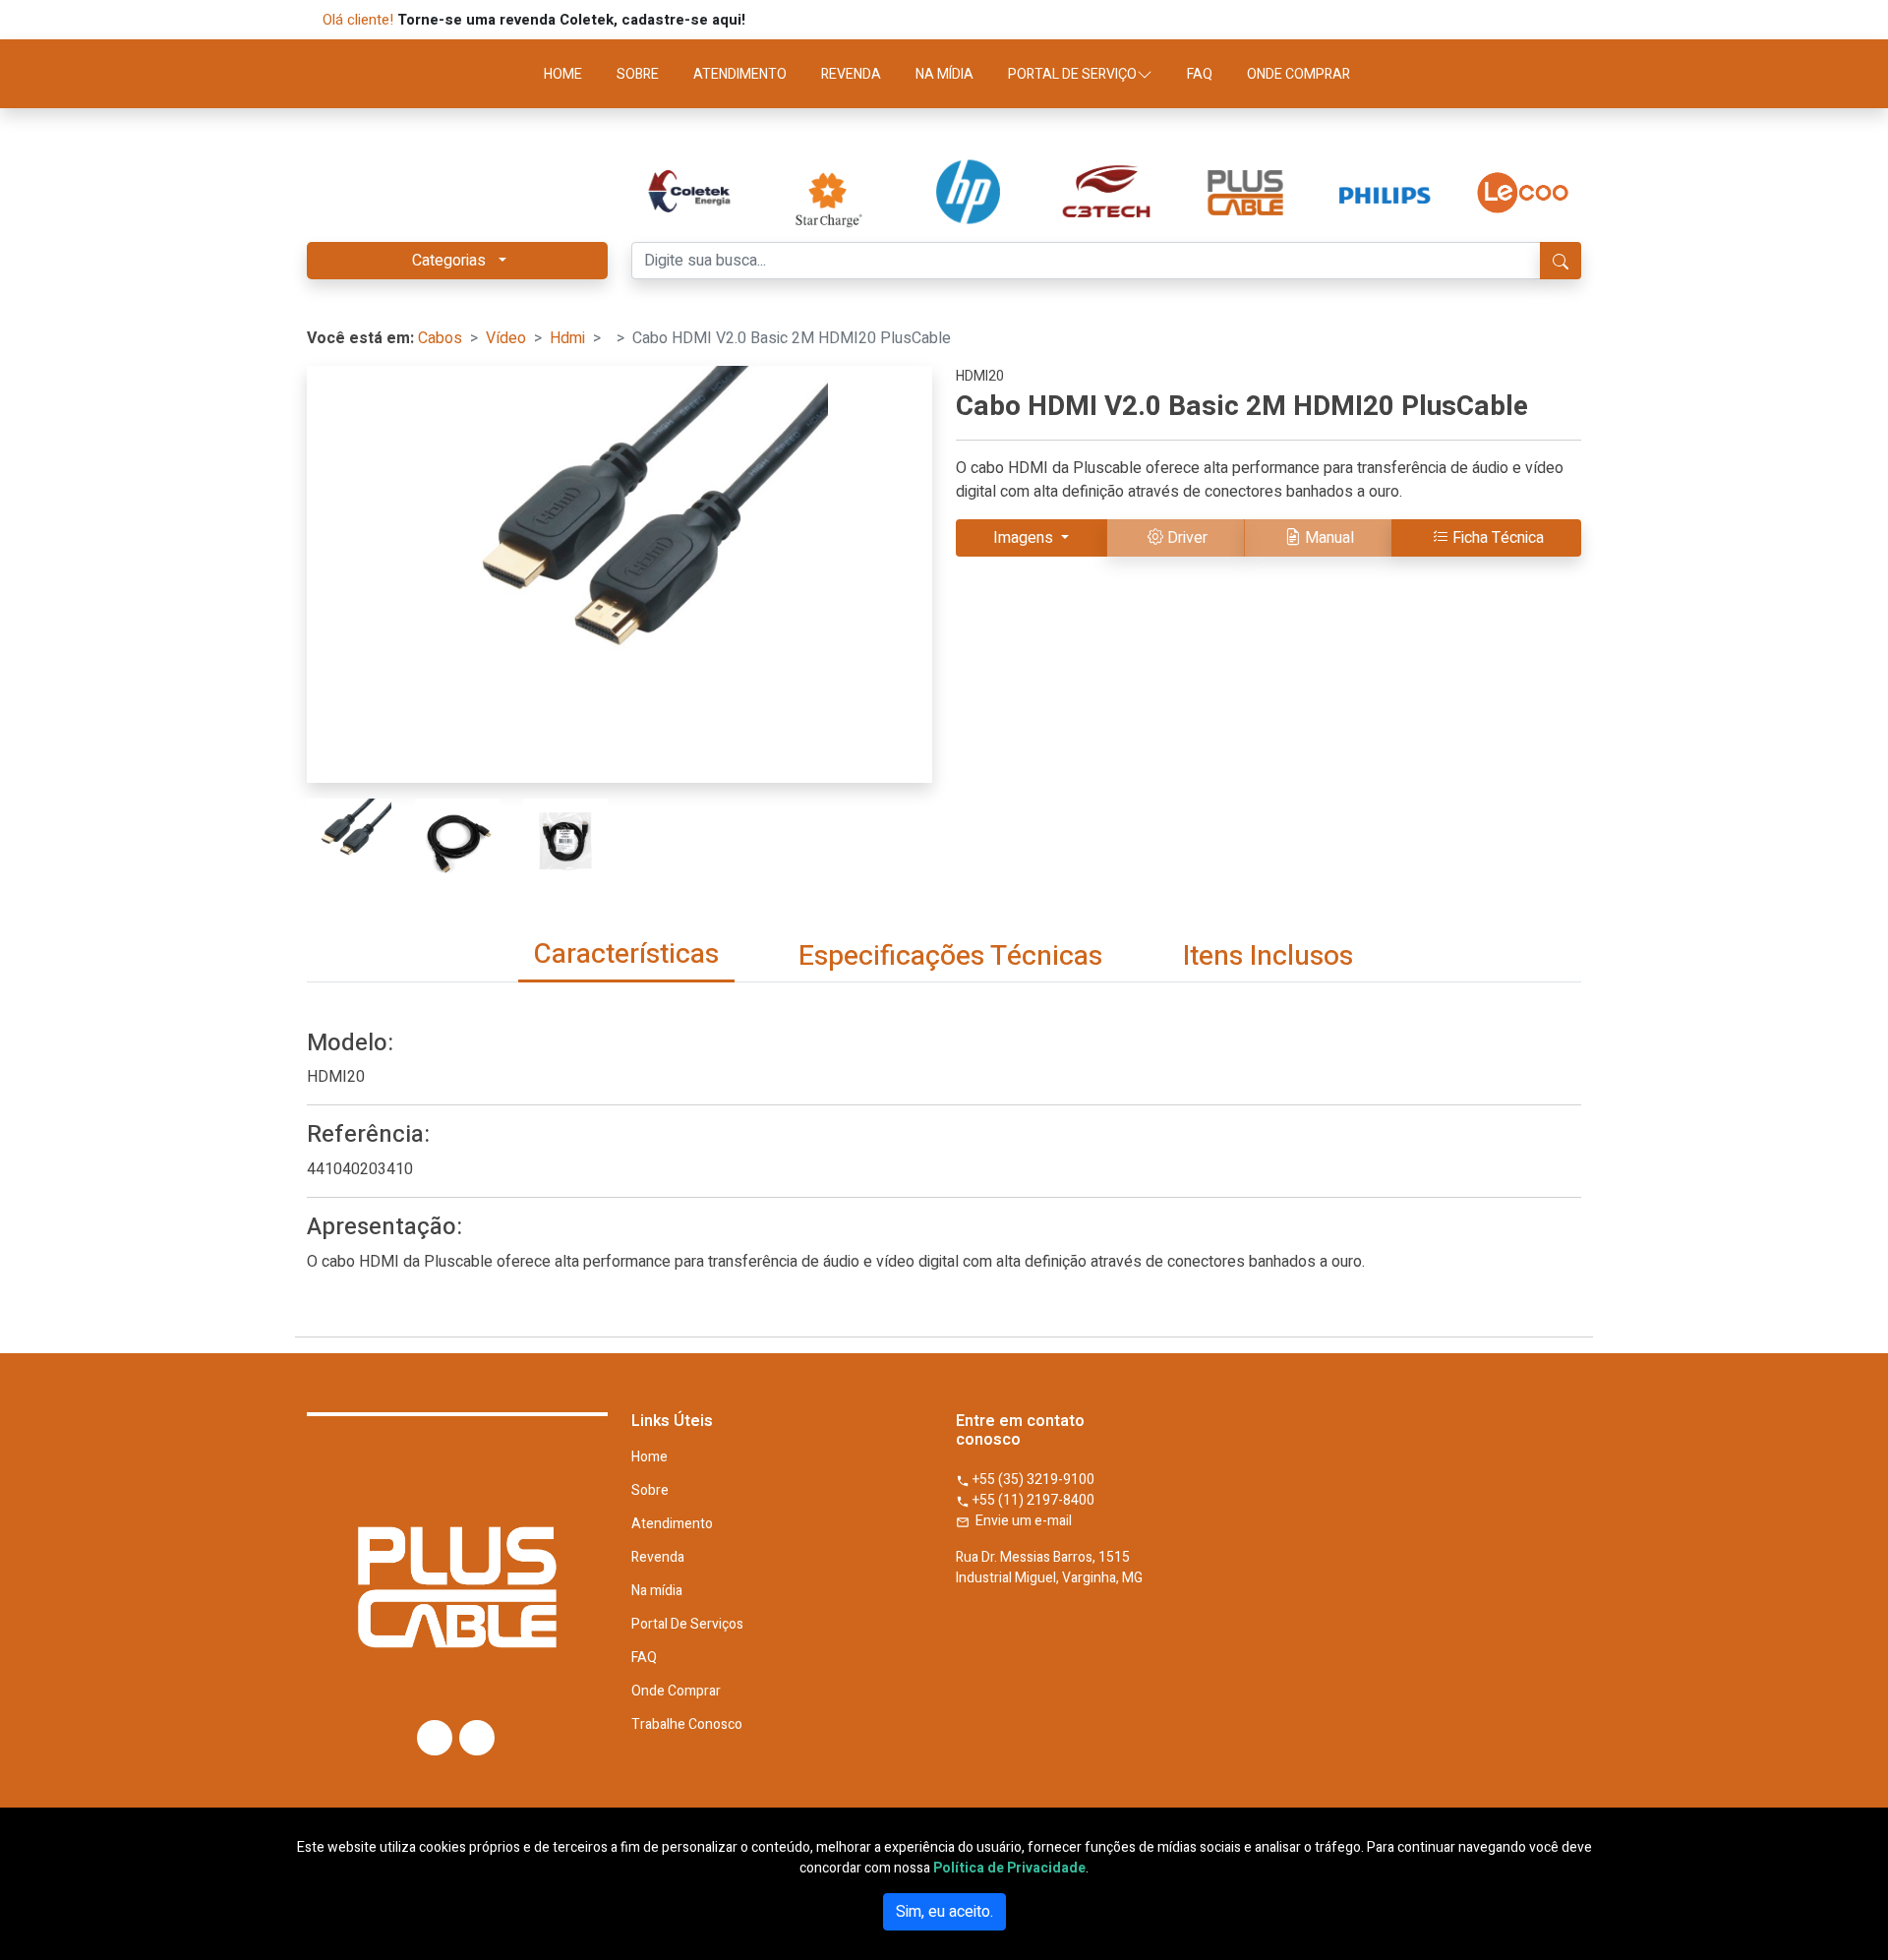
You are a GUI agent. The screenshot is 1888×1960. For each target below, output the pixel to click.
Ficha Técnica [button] (1498, 538)
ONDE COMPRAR (1298, 74)
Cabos (440, 338)
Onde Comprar (676, 1692)
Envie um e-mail (1021, 1521)
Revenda (658, 1558)
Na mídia (657, 1591)
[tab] (626, 956)
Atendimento (672, 1524)
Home (649, 1457)
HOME (563, 74)
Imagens (1025, 538)
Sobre (650, 1491)
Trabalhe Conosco (687, 1725)
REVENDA (851, 74)
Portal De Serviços (687, 1625)
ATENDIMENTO (740, 74)
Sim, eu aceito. (944, 1912)
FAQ (1200, 74)
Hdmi (567, 338)
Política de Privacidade (1009, 1868)
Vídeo (506, 338)
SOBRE (638, 74)
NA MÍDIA (944, 74)
